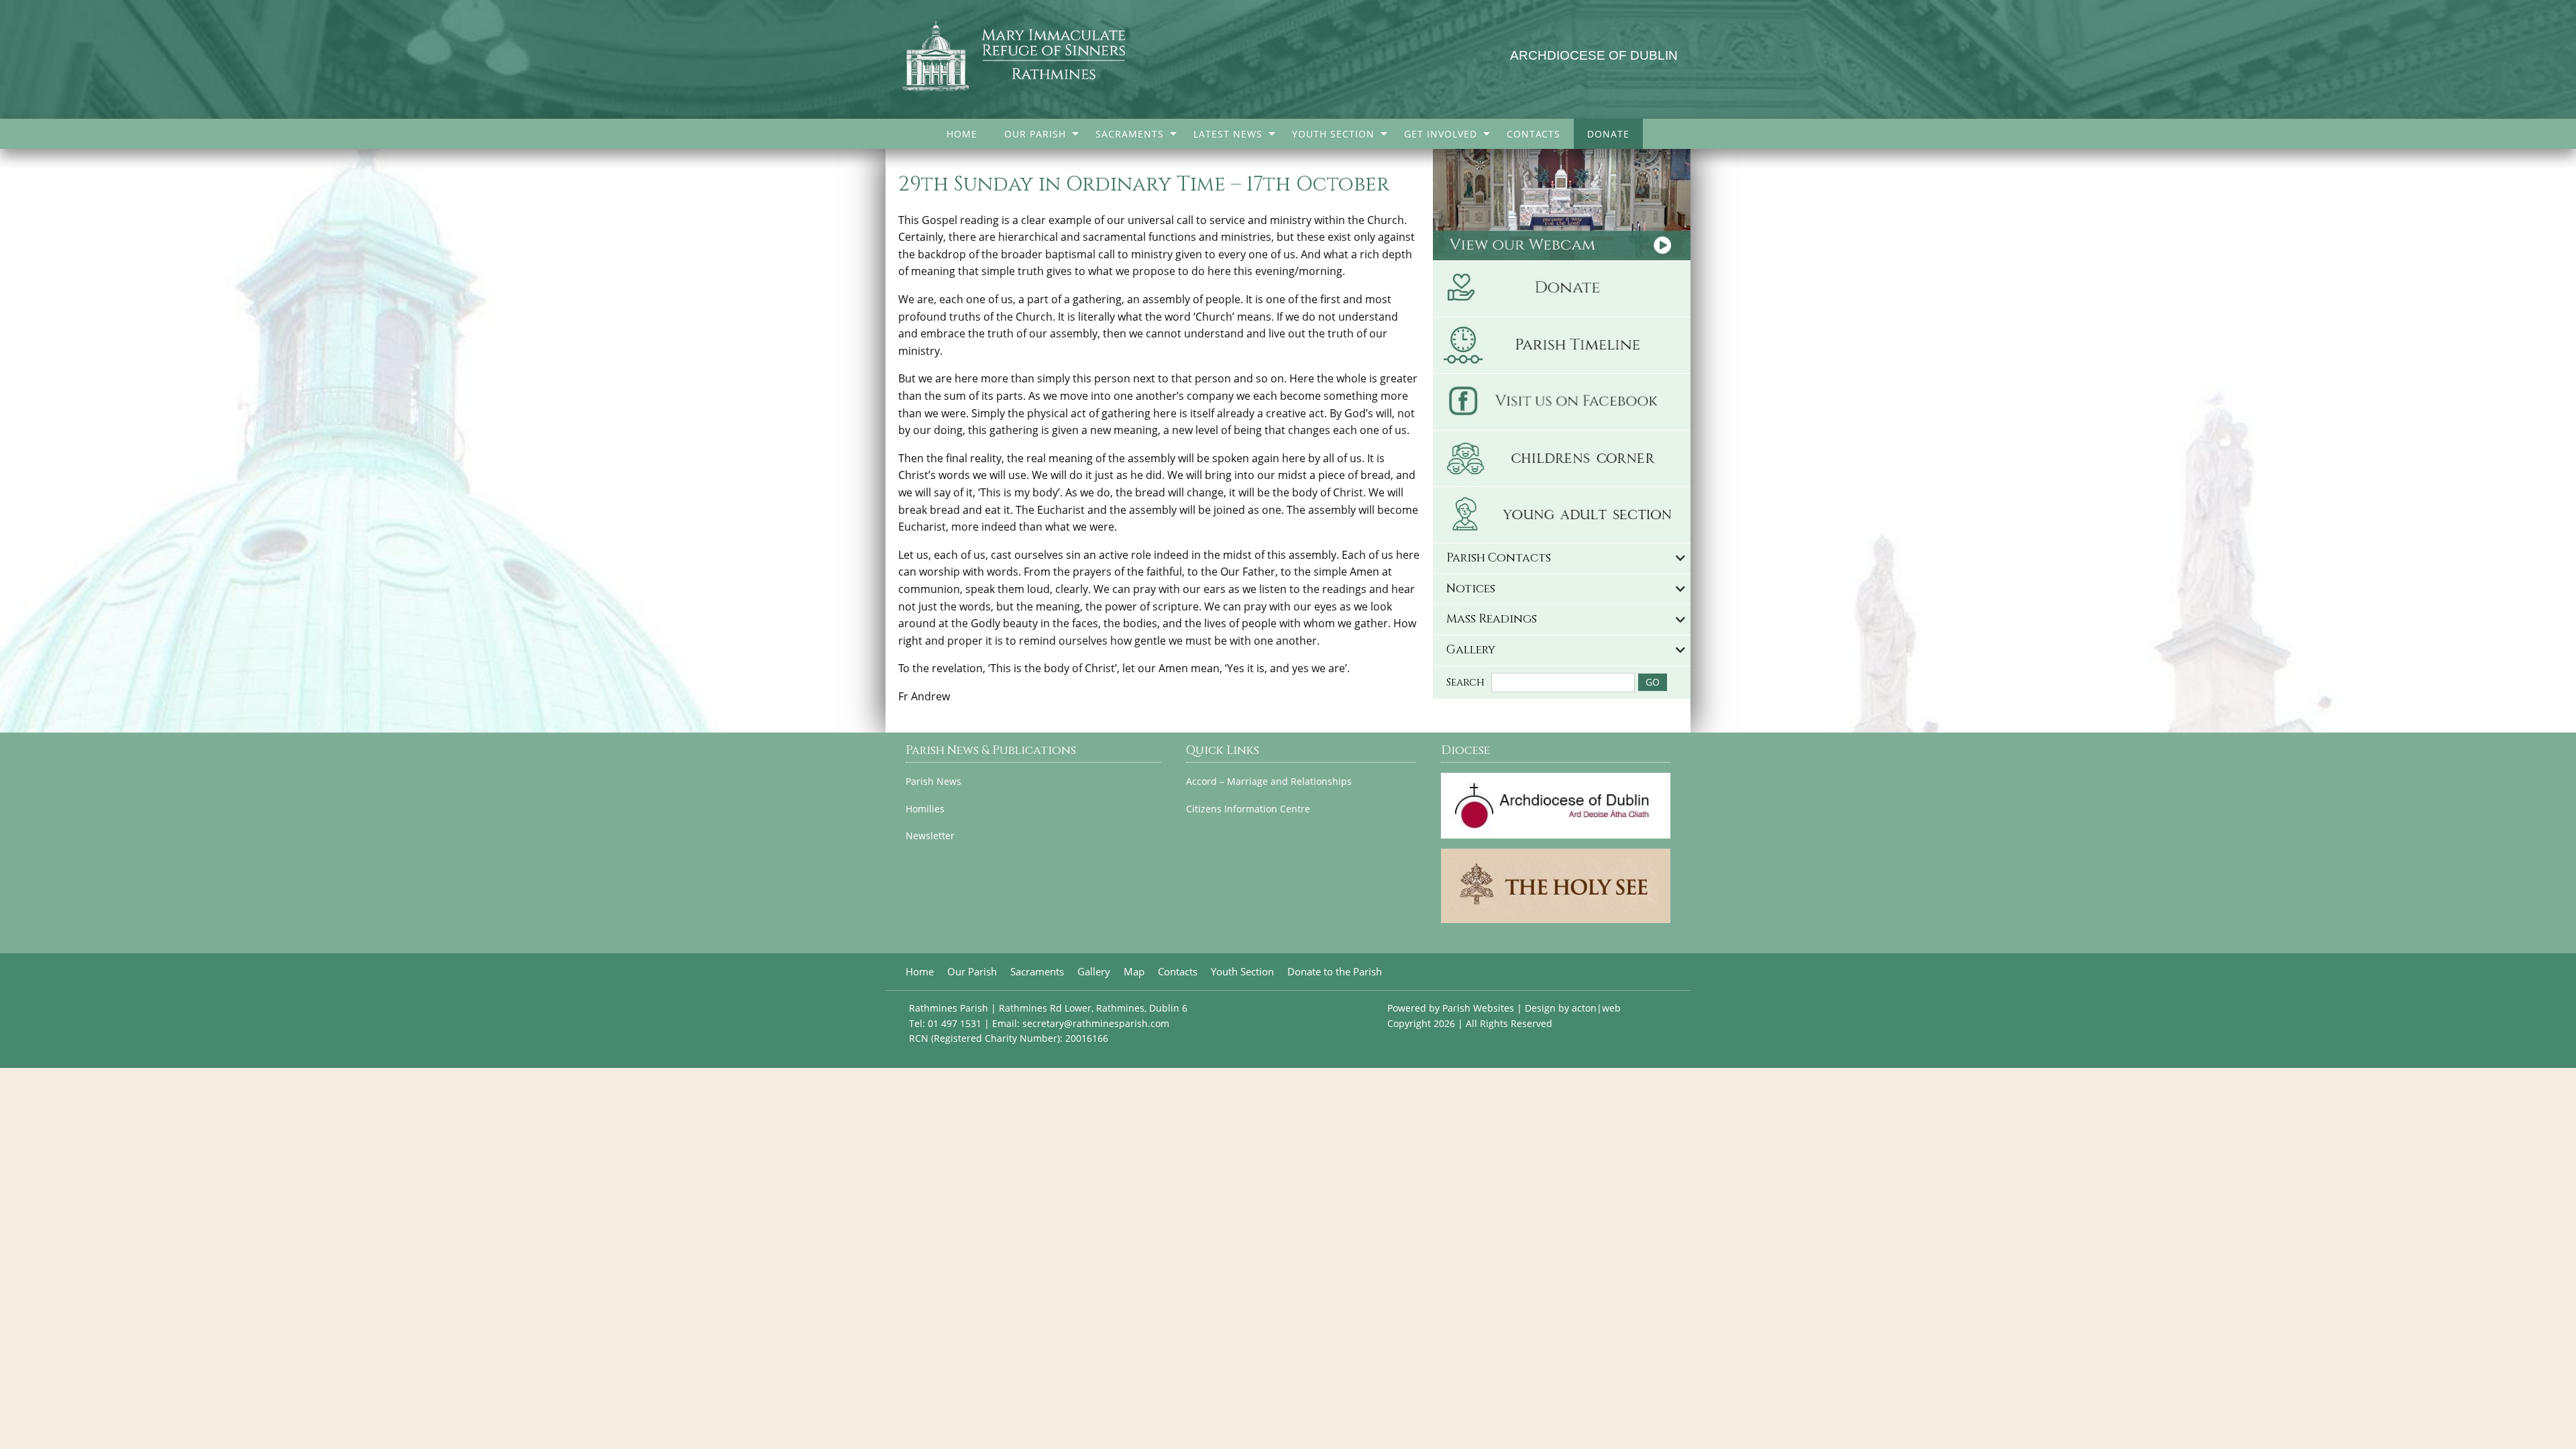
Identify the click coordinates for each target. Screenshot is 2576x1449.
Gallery (1094, 972)
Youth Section (1333, 134)
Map (1134, 972)
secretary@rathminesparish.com (1096, 1023)
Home (962, 134)
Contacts (1534, 134)
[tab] (1562, 558)
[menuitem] (962, 134)
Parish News (933, 782)
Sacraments (1130, 134)
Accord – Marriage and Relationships (1269, 782)
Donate (1608, 134)
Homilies (925, 809)
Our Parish (1035, 134)
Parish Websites (1478, 1008)
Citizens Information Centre (1248, 809)
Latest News (1228, 134)
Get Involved (1441, 134)
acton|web (1596, 1008)
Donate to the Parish (1335, 972)
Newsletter (930, 836)
